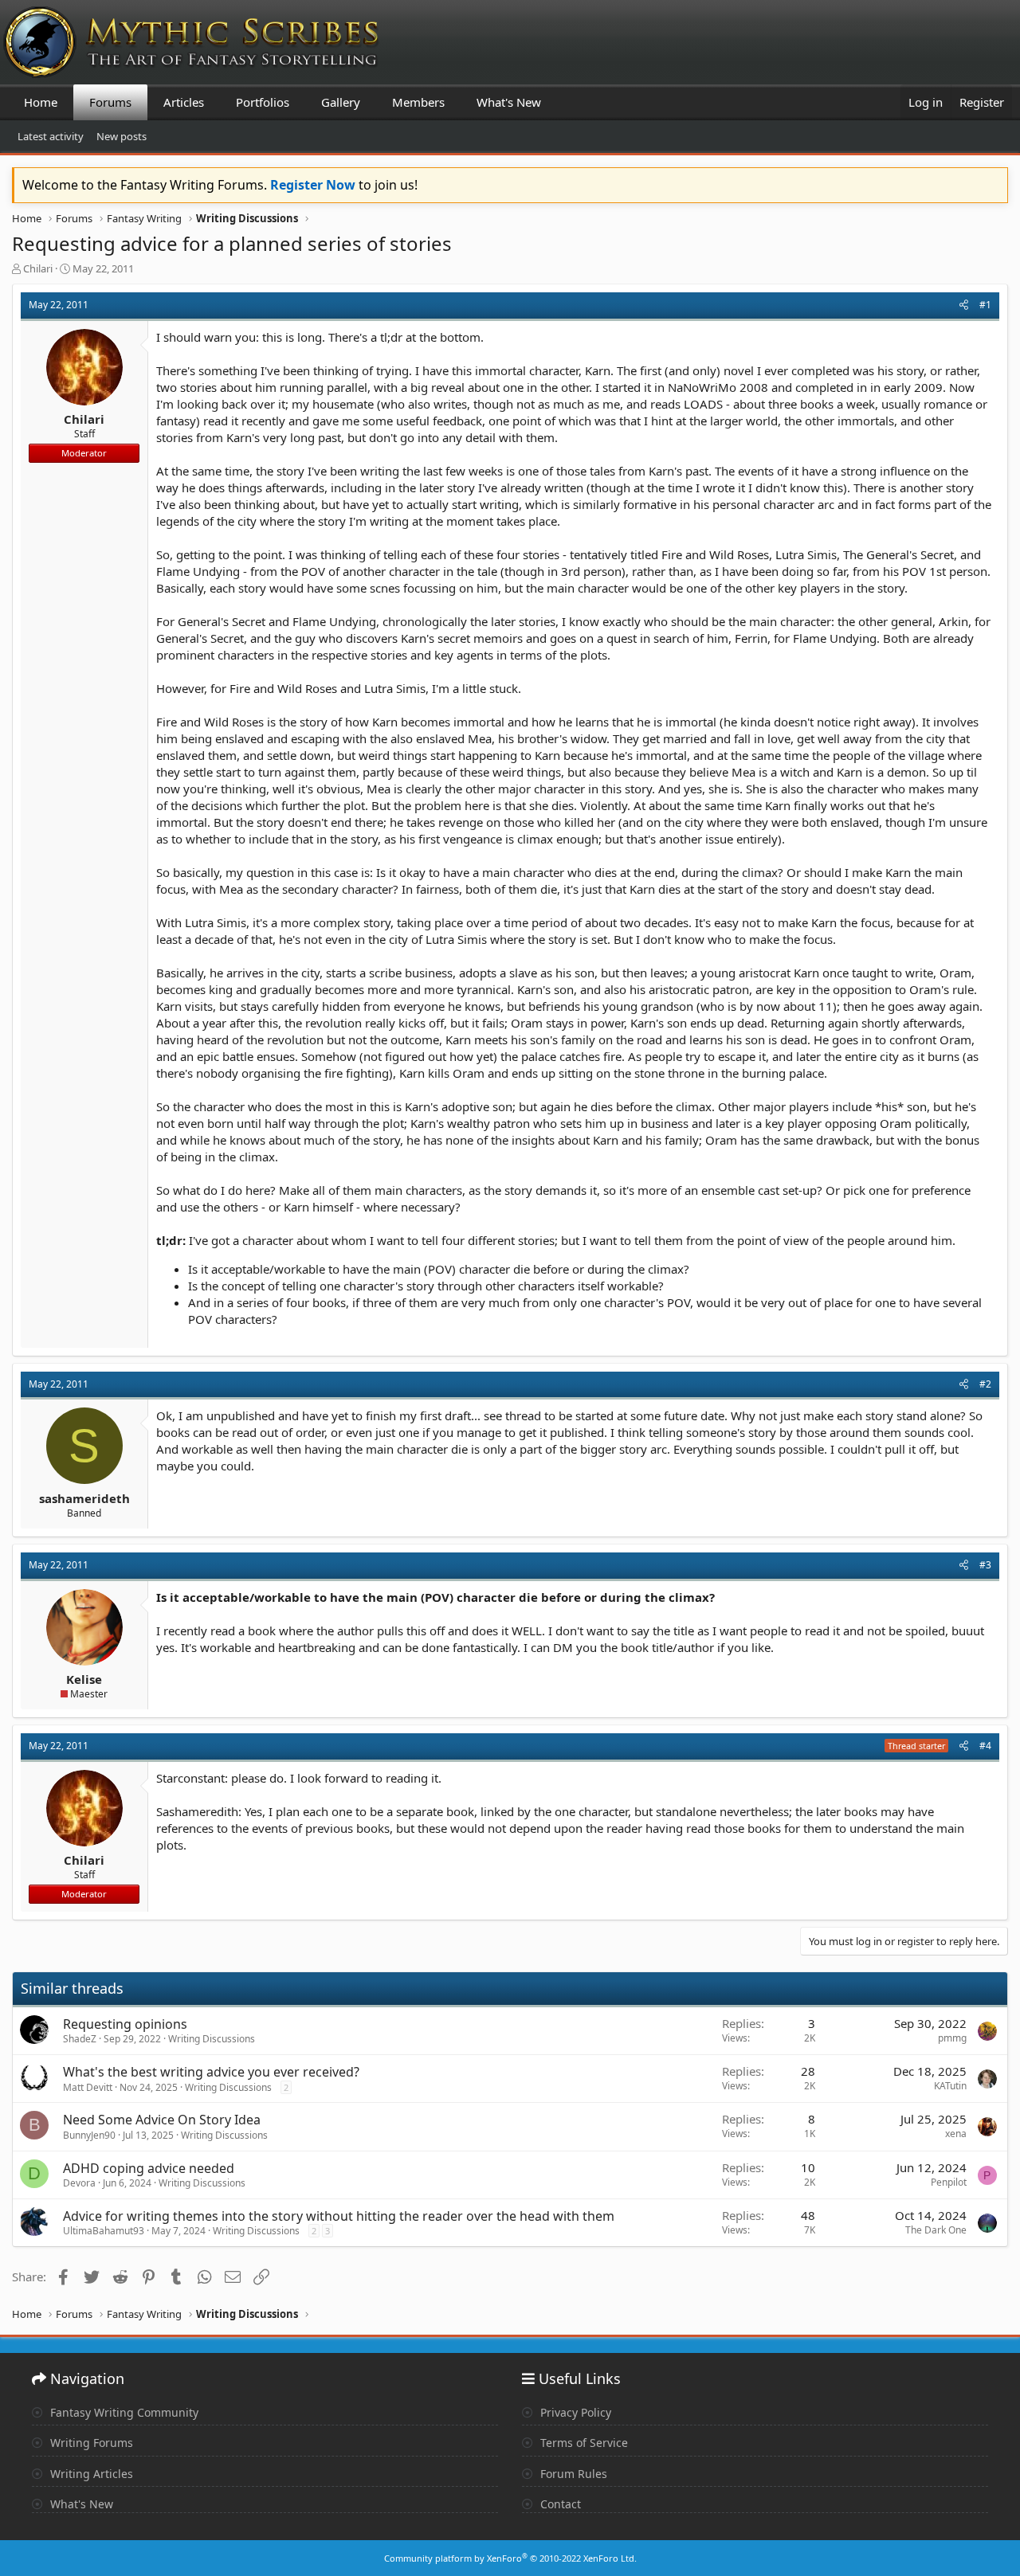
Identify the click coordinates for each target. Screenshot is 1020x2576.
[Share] (964, 305)
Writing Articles (90, 2474)
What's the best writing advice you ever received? (211, 2072)
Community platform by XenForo (510, 2558)
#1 (985, 305)
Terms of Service (583, 2443)
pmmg (952, 2038)
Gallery (341, 102)
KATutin (950, 2086)
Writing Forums (90, 2443)
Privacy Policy (574, 2412)
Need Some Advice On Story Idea (162, 2120)
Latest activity (51, 136)
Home (41, 102)
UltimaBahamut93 (104, 2231)
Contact (559, 2504)
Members (418, 102)
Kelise (84, 1679)
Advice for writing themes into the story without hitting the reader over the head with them (339, 2216)
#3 (985, 1565)
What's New (509, 102)
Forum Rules (572, 2474)
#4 (985, 1746)
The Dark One (936, 2230)
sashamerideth (84, 1498)
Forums (110, 102)
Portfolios (263, 102)
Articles (184, 102)
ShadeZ (80, 2039)
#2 (985, 1384)
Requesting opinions (125, 2024)
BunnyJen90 (89, 2135)
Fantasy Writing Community (123, 2412)
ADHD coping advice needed (149, 2168)
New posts (122, 136)
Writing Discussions (212, 2039)
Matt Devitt (88, 2087)
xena (956, 2134)
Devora (79, 2183)
